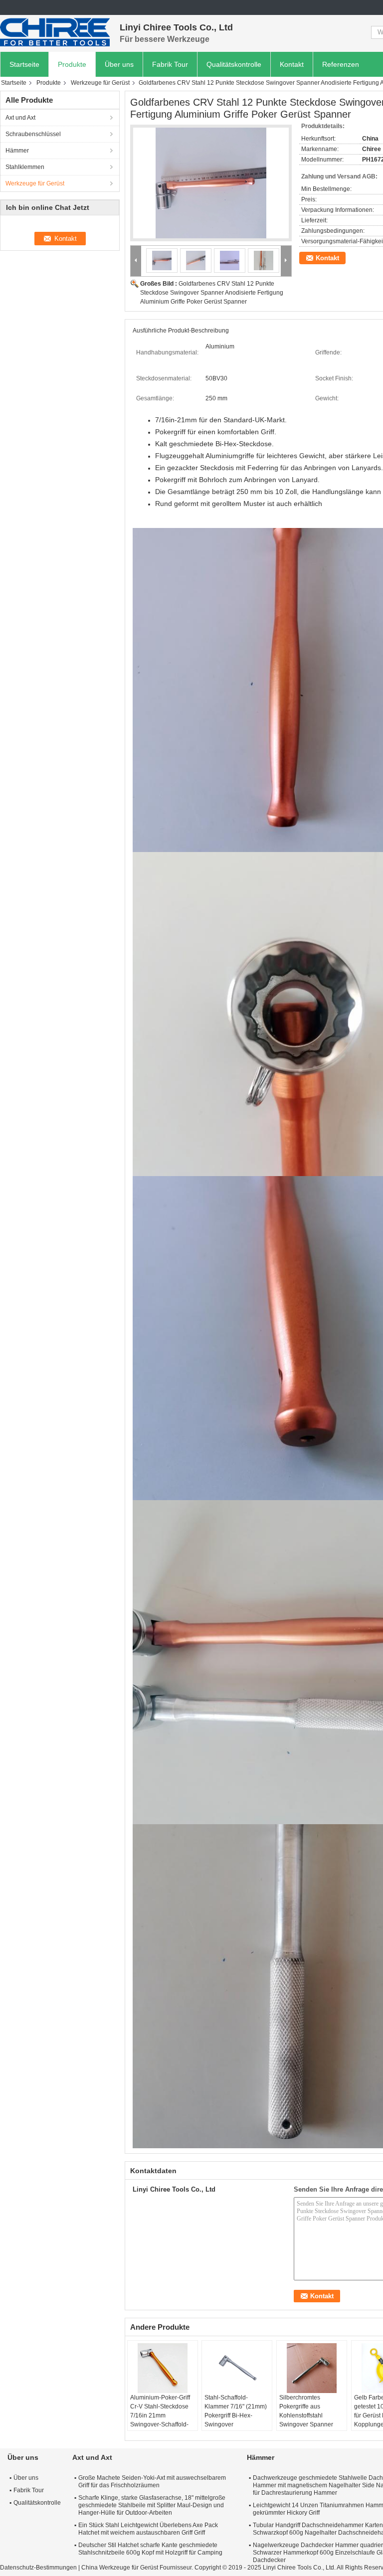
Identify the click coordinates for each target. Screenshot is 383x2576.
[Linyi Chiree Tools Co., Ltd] (55, 32)
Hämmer (17, 151)
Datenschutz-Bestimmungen (38, 2568)
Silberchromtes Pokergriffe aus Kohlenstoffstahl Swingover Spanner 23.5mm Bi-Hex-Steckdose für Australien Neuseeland (310, 2424)
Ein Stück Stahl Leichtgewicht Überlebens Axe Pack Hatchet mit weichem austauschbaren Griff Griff (148, 2529)
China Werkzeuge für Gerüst (120, 2568)
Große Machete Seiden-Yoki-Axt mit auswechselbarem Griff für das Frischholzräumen (152, 2482)
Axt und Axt (20, 118)
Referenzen (341, 64)
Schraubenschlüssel (33, 134)
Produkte (72, 64)
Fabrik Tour (170, 64)
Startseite (24, 64)
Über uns (119, 64)
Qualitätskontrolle (234, 64)
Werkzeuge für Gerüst (100, 83)
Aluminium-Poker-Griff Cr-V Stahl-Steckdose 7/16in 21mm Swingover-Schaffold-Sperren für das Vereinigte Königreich (160, 2420)
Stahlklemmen (25, 167)
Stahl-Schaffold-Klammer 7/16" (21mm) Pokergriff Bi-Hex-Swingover (236, 2411)
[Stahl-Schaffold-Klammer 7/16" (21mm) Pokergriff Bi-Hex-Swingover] (237, 2368)
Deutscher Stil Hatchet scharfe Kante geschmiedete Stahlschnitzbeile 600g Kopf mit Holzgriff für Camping (150, 2549)
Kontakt (292, 64)
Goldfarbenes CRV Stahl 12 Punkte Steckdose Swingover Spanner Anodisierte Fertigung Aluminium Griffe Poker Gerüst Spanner (212, 293)
